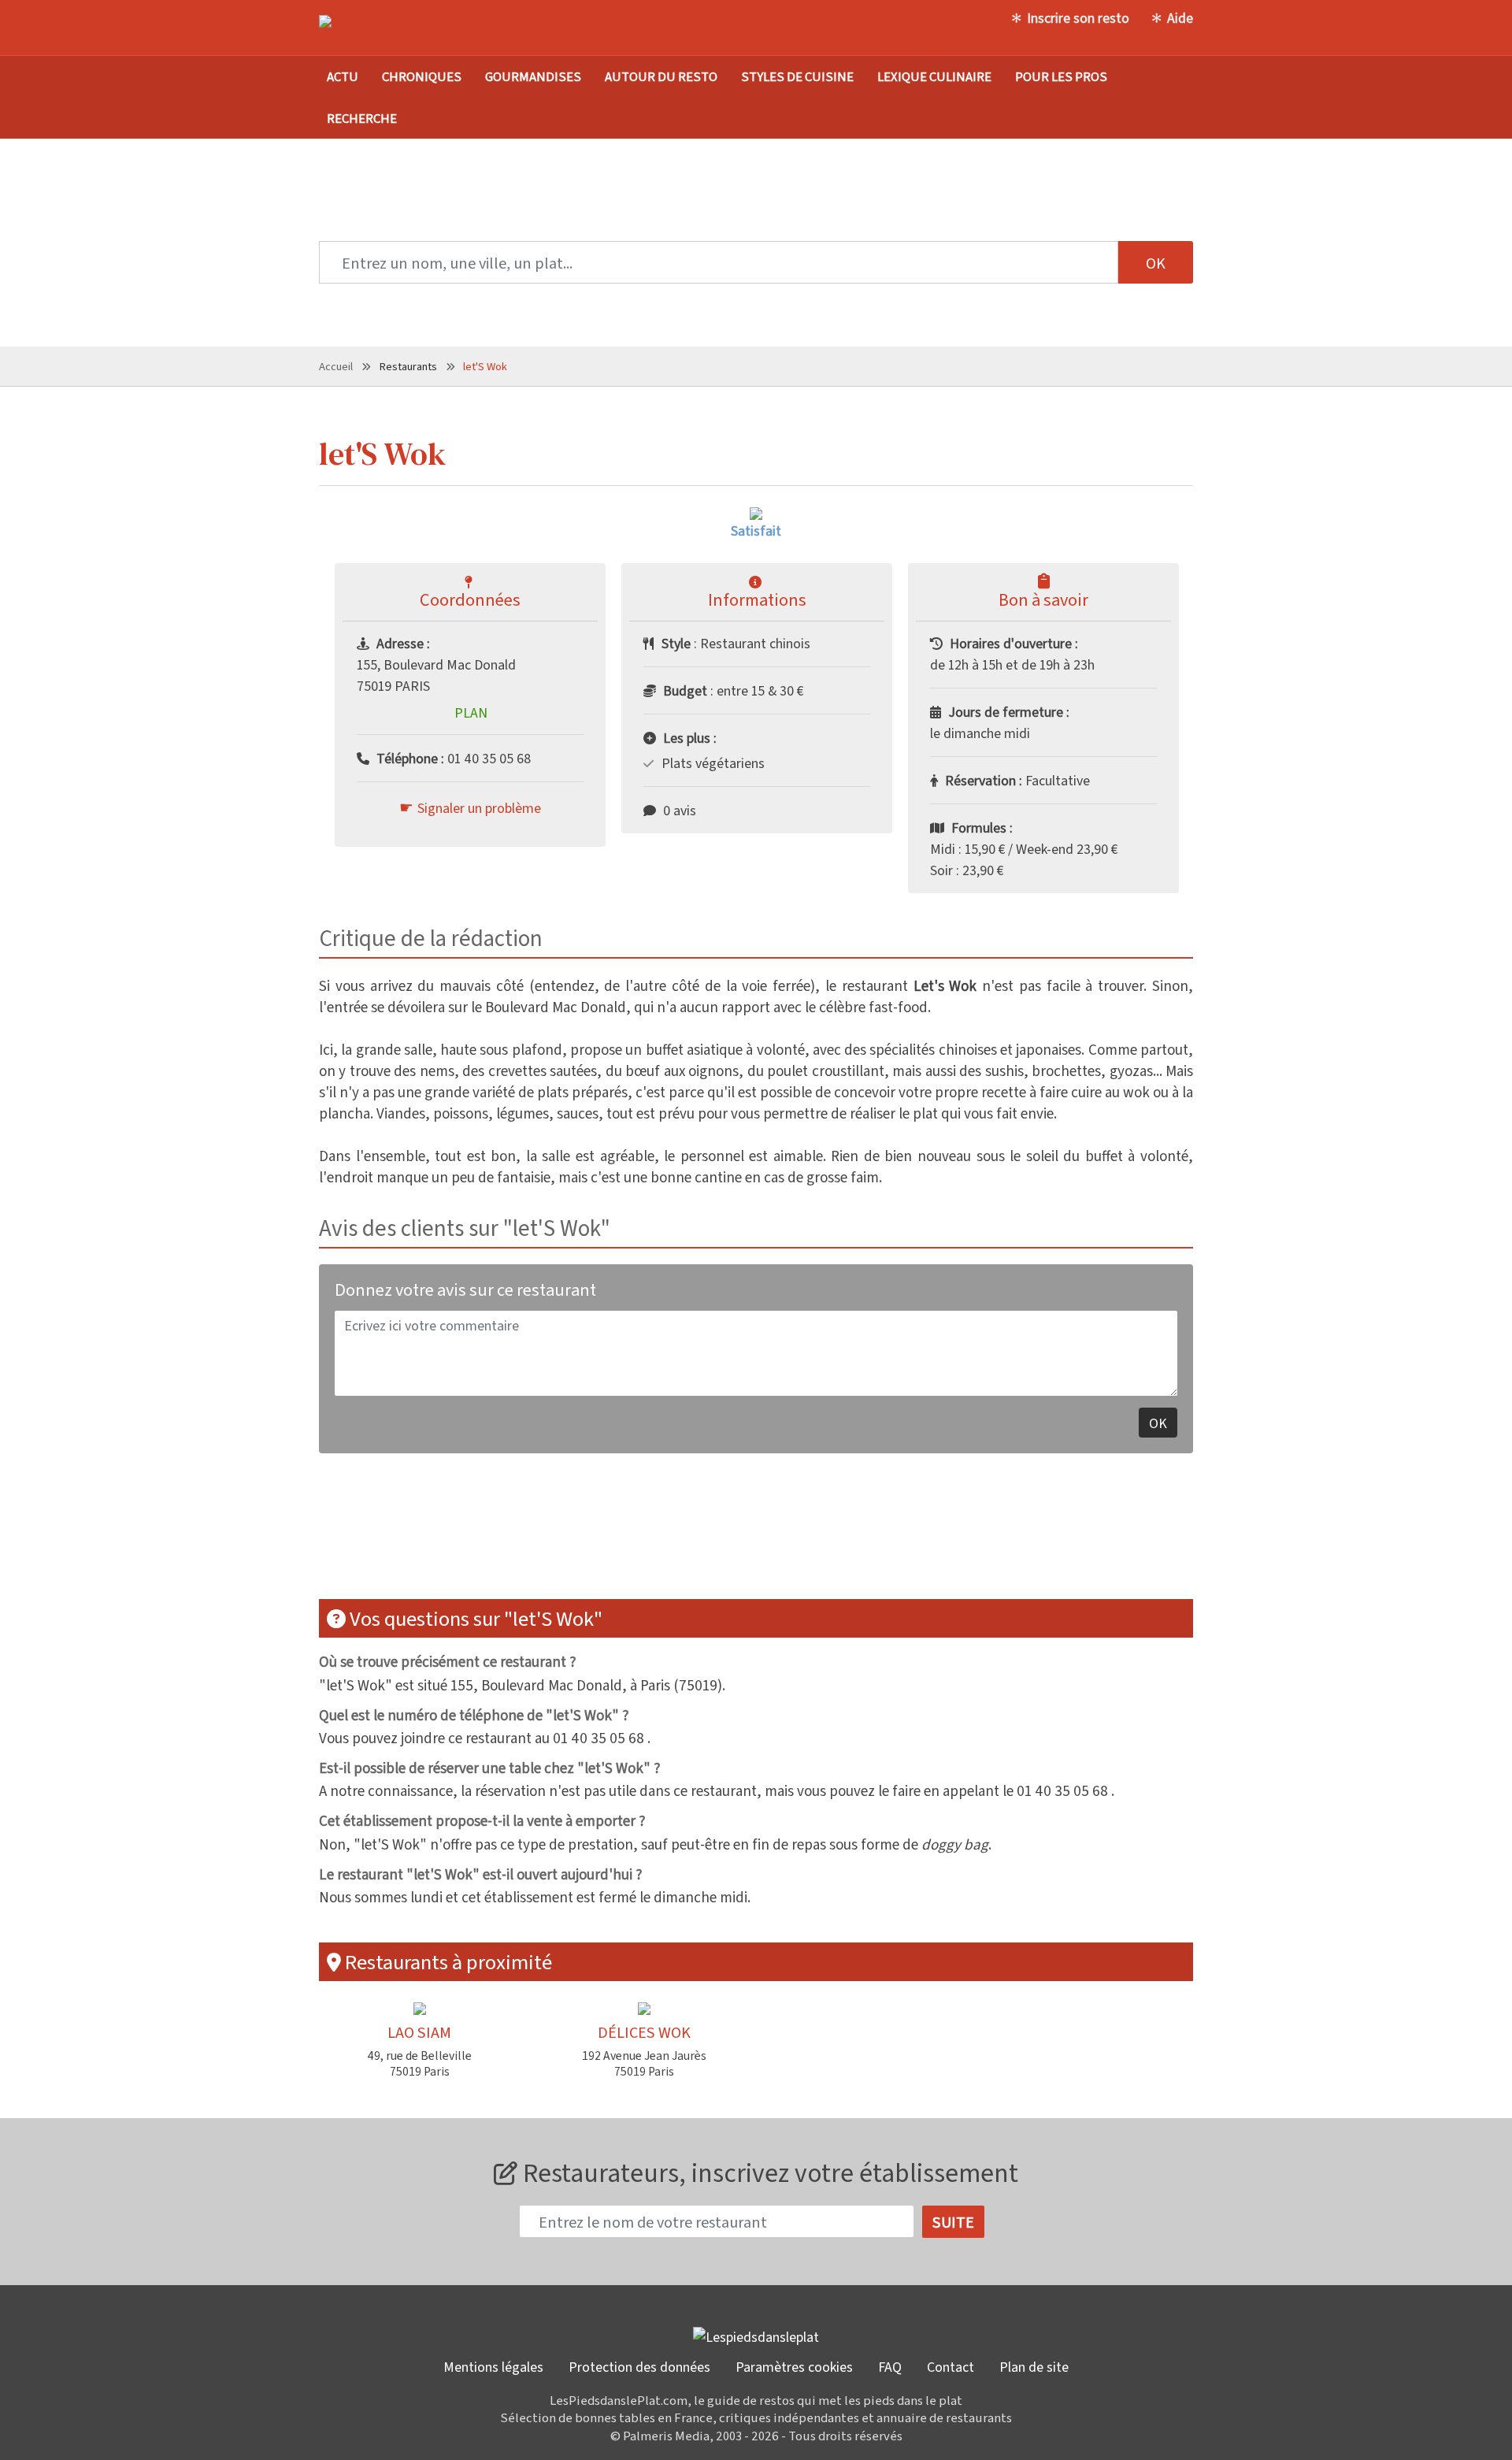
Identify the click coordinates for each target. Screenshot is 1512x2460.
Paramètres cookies (794, 2366)
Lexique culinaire (934, 76)
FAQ (890, 2366)
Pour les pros (1061, 76)
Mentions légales (493, 2366)
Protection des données (639, 2366)
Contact (951, 2366)
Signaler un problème (479, 807)
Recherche (362, 118)
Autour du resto (661, 76)
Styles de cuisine (797, 76)
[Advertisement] (756, 1536)
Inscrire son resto (1078, 17)
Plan (471, 712)
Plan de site (1034, 2366)
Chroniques (422, 76)
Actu (343, 76)
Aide (1180, 17)
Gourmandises (533, 76)
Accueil (336, 366)
